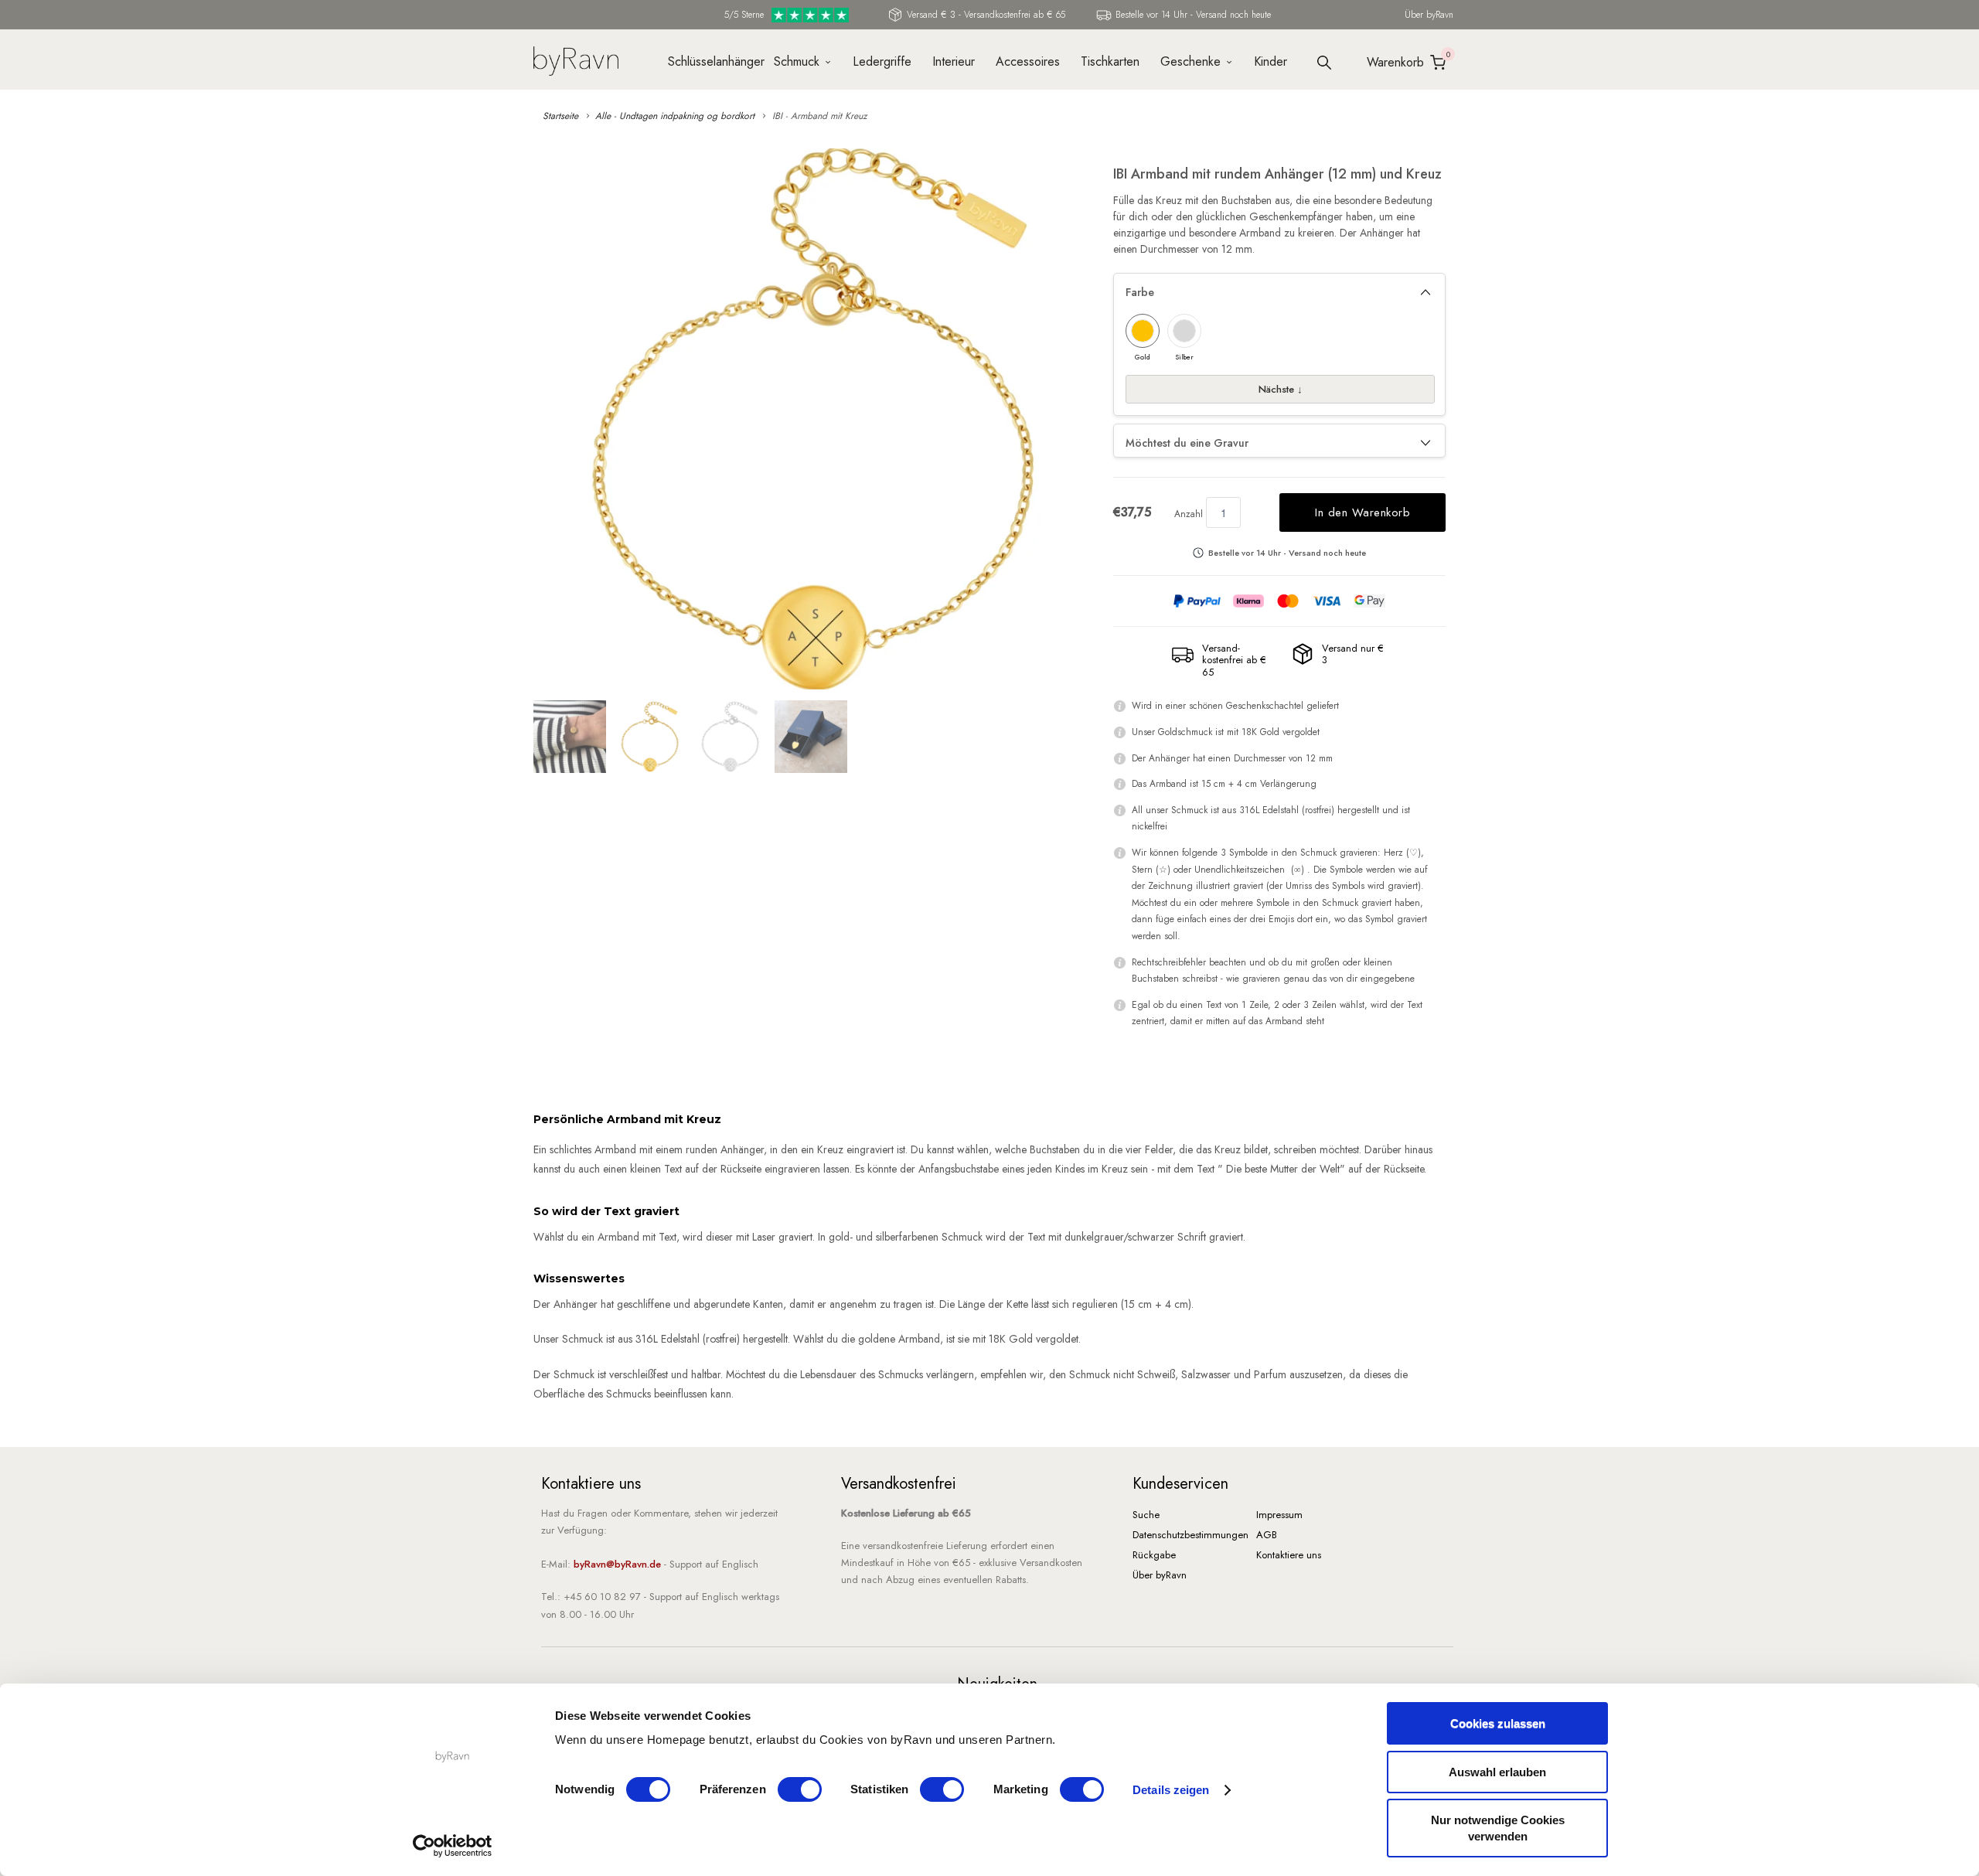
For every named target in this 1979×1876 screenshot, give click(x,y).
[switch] (800, 1789)
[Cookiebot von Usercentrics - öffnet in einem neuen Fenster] (453, 1846)
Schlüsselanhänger (710, 61)
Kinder (1271, 61)
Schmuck (797, 61)
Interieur (954, 61)
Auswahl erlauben (1497, 1772)
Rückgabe (1154, 1555)
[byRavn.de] (576, 59)
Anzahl (1189, 514)
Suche (1146, 1515)
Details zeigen (1171, 1790)
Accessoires (1028, 61)
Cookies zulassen (1498, 1723)
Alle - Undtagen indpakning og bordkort (675, 116)
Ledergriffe (882, 61)
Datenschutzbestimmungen (1190, 1535)
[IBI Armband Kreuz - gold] (816, 419)
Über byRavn (1429, 15)
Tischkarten (1110, 61)
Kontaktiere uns (1289, 1555)
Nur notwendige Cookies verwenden (1498, 1828)
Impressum (1279, 1515)
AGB (1267, 1535)
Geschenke (1190, 61)
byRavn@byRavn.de (617, 1564)
